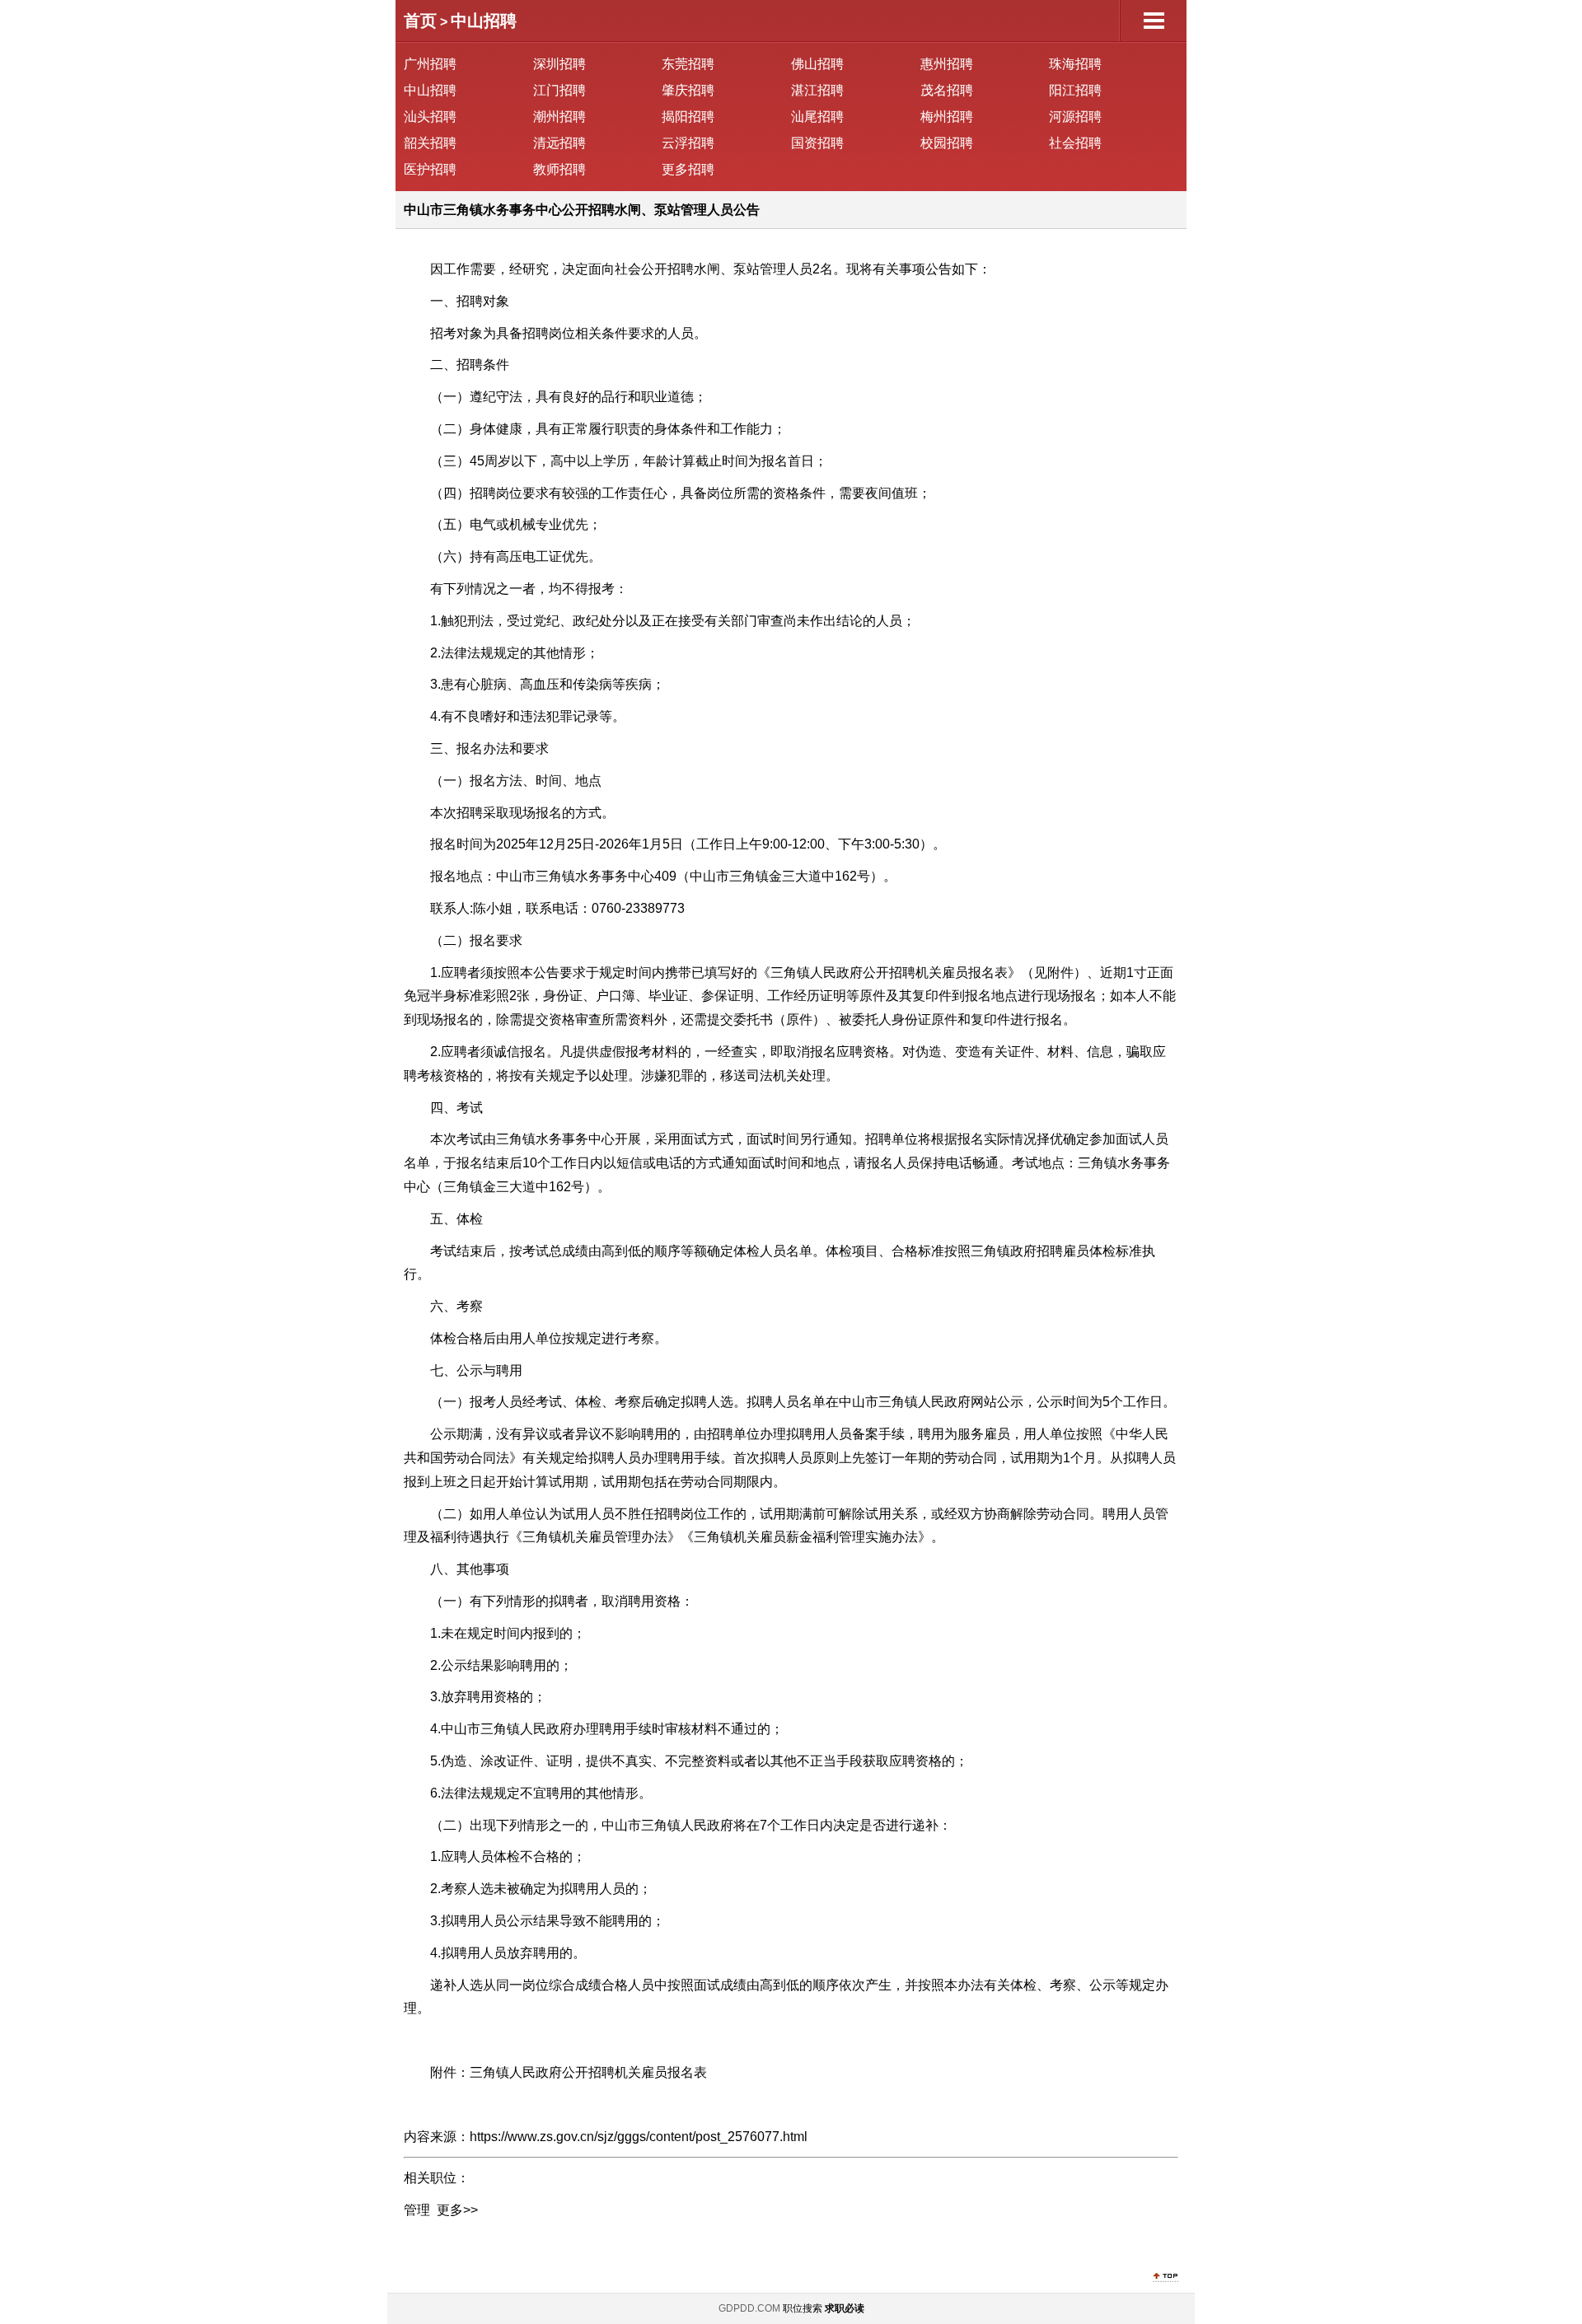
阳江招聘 (1075, 90)
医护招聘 (430, 169)
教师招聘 (559, 169)
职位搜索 (803, 2308)
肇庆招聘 (688, 90)
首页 (420, 21)
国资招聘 (817, 143)
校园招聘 (947, 143)
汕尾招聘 (817, 117)
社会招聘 (1075, 143)
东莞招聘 (688, 64)
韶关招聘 (430, 143)
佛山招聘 (817, 64)
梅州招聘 (947, 117)
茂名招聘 (947, 90)
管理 (417, 2210)
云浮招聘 (688, 143)
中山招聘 (484, 21)
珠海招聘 (1075, 64)
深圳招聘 (559, 64)
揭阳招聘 (688, 117)
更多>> (457, 2210)
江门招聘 (559, 90)
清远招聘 (559, 143)
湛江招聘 (817, 90)
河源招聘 (1075, 117)
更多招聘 (688, 169)
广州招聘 (430, 64)
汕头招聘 (430, 117)
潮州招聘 (559, 117)
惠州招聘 (947, 64)
